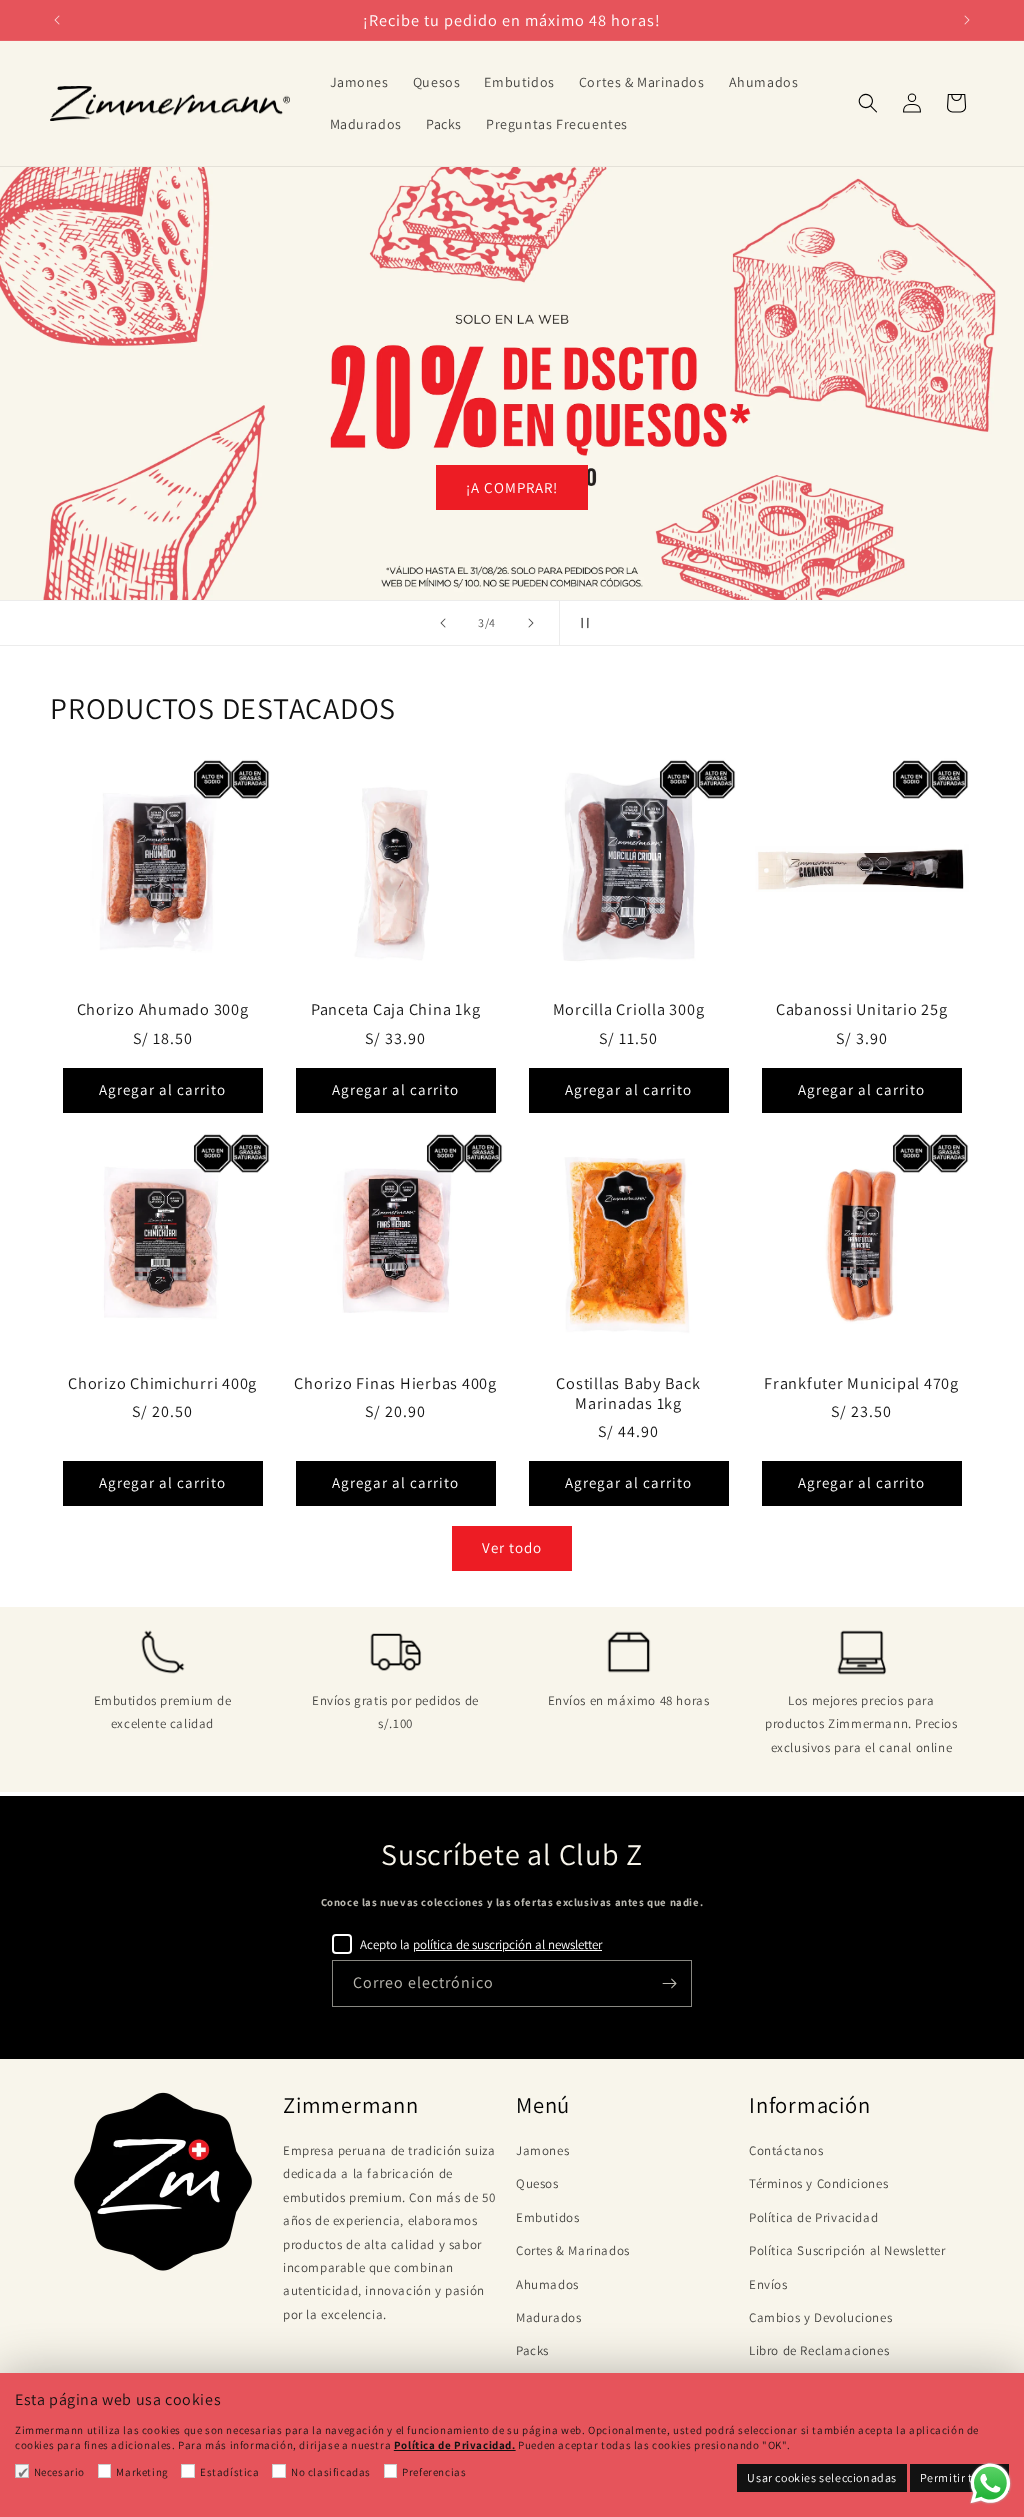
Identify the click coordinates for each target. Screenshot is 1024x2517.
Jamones (542, 2150)
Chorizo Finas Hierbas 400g (395, 1383)
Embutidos (547, 2217)
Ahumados (547, 2284)
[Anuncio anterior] (57, 20)
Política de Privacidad (813, 2217)
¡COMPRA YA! (512, 487)
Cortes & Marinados (573, 2250)
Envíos (768, 2284)
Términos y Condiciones (818, 2183)
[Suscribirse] (669, 1983)
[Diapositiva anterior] (443, 623)
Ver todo (512, 1547)
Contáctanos (786, 2150)
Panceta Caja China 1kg (396, 1009)
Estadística (229, 2472)
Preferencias (434, 2472)
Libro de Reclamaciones (819, 2350)
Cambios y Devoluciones (820, 2317)
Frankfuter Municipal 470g (861, 1383)
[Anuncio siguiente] (967, 20)
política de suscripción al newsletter (507, 1944)
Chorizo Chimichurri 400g (162, 1383)
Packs (532, 2350)
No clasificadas (331, 2472)
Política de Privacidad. (455, 2445)
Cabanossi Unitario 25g (862, 1009)
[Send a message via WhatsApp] (990, 2483)
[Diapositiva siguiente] (531, 623)
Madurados (548, 2317)
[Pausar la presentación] (581, 623)
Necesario (59, 2472)
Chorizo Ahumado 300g (163, 1009)
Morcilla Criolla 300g (629, 1009)
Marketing (142, 2472)
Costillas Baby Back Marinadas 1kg (628, 1393)
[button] (868, 103)
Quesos (537, 2183)
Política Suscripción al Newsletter (847, 2250)
